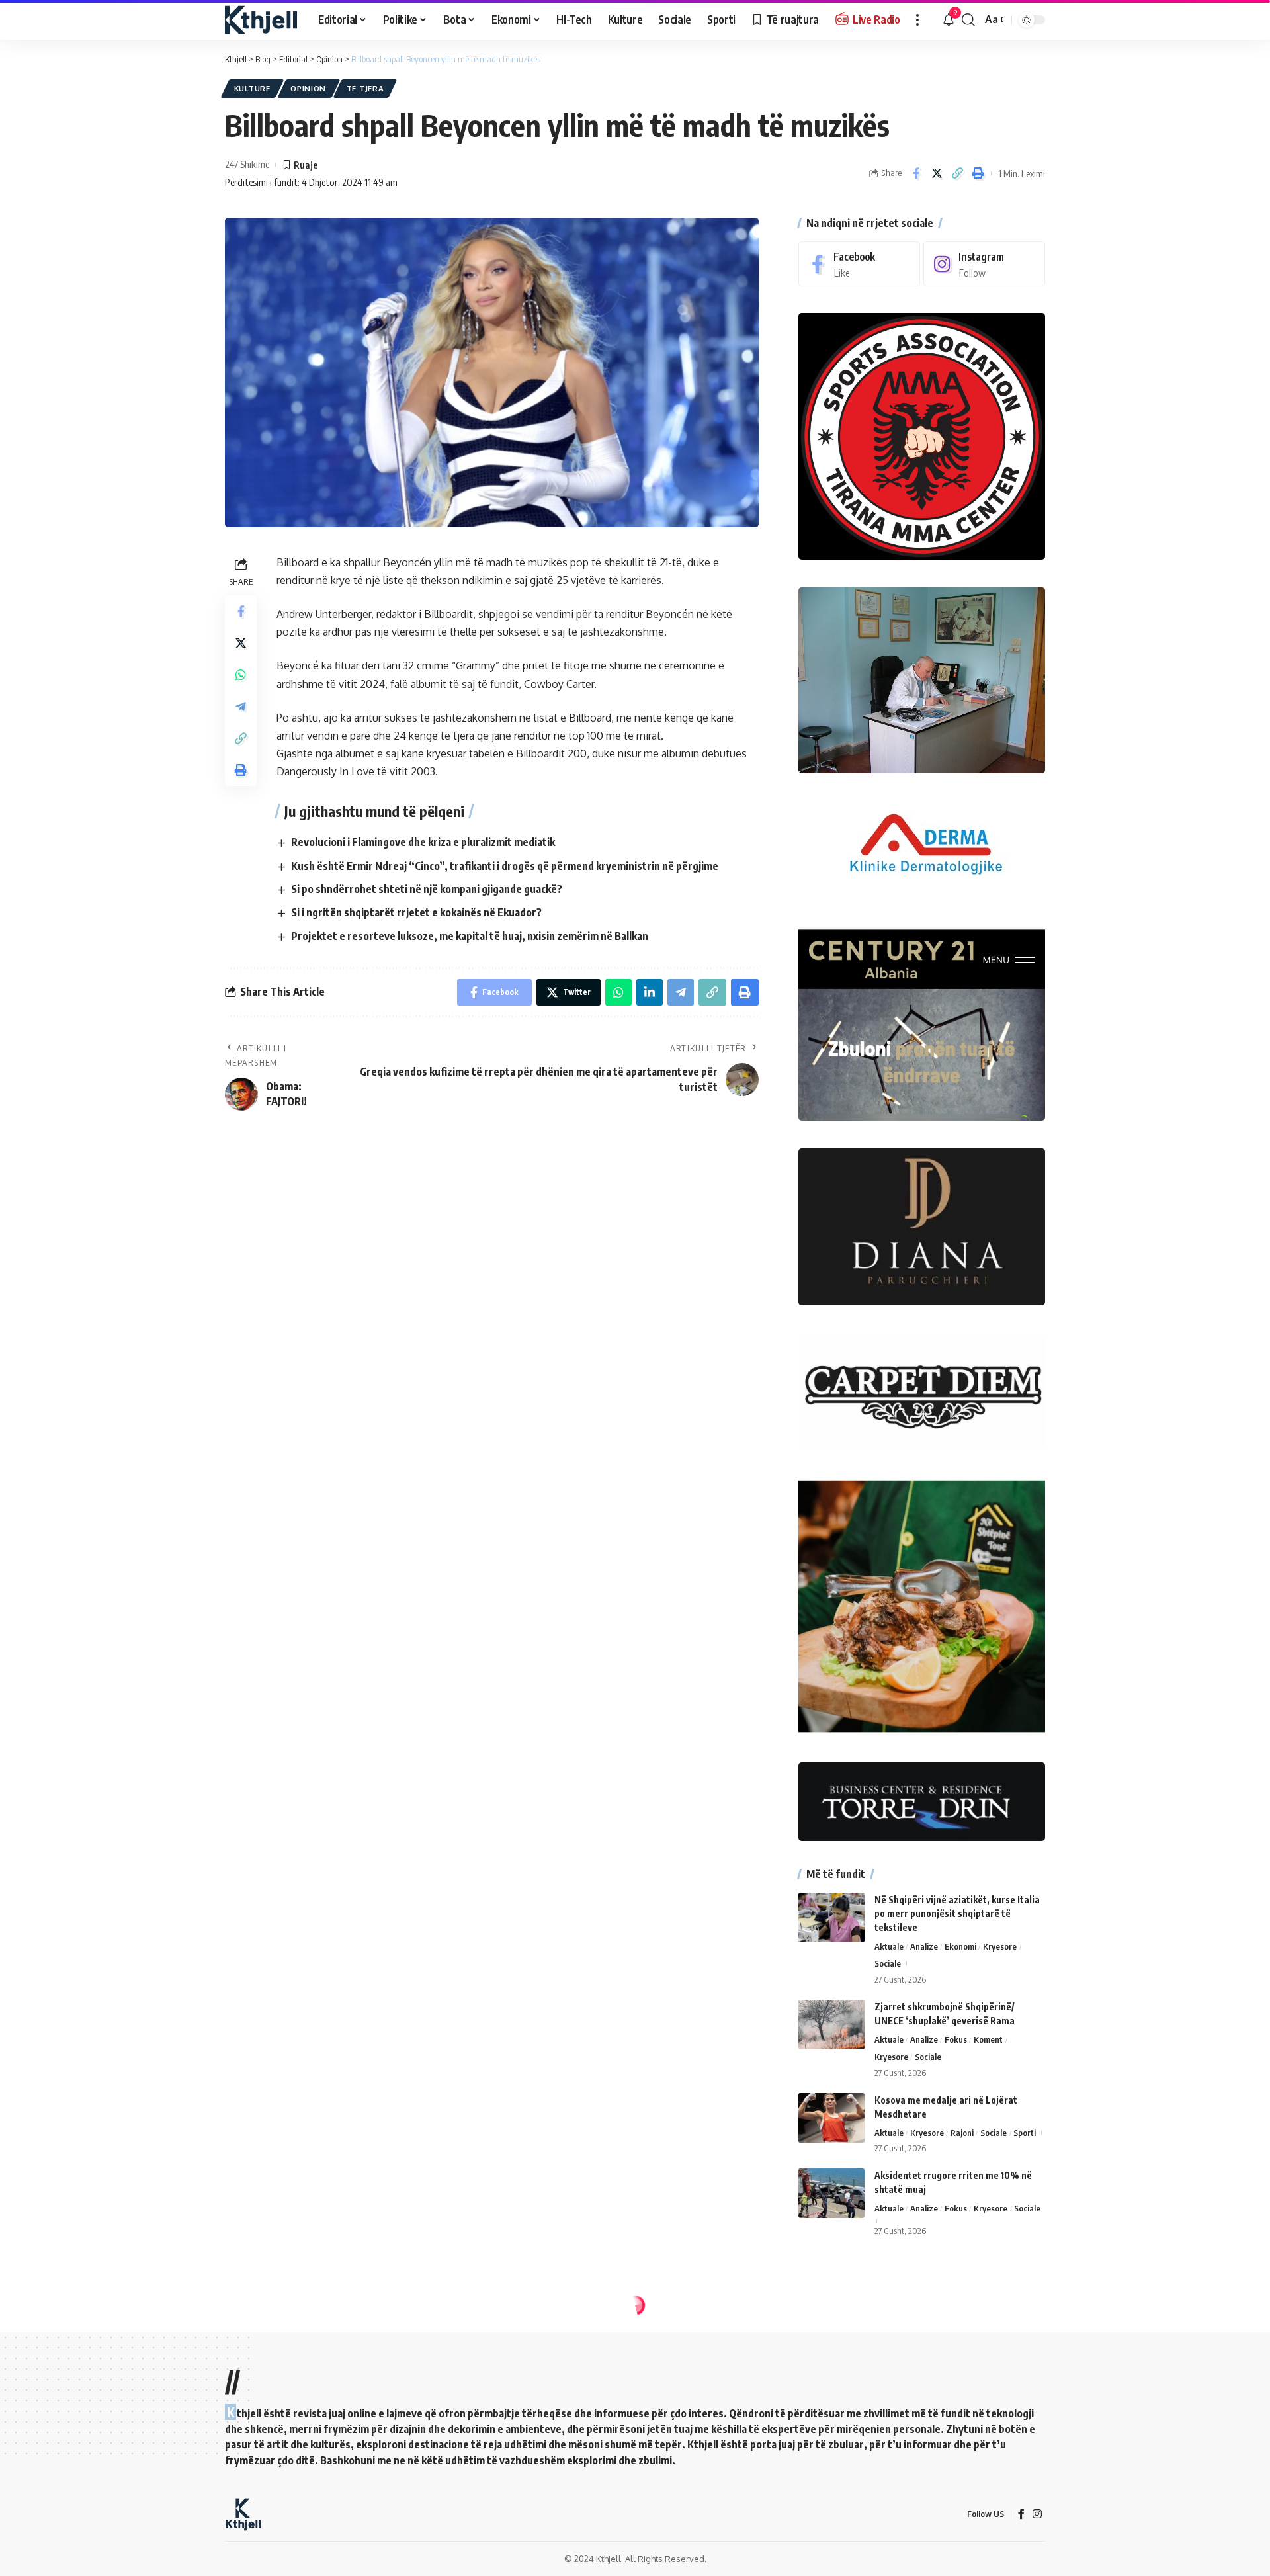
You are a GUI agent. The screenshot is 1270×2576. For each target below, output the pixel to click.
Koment (988, 2039)
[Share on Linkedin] (650, 992)
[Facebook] (859, 264)
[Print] (978, 173)
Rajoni (962, 2133)
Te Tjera (365, 88)
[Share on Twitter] (937, 173)
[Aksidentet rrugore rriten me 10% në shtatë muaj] (831, 2193)
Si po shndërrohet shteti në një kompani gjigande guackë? (427, 889)
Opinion (308, 88)
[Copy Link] (957, 173)
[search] (968, 20)
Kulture (252, 88)
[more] (917, 20)
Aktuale (889, 1946)
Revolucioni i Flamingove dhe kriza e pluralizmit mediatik (423, 842)
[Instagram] (984, 264)
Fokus (956, 2039)
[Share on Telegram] (241, 706)
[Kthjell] (261, 20)
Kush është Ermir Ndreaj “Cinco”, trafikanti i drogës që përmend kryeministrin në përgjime (505, 866)
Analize (924, 1946)
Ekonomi (960, 1946)
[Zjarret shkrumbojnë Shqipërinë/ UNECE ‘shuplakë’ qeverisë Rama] (831, 2025)
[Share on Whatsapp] (241, 674)
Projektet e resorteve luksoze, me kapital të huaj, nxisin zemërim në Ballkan (470, 936)
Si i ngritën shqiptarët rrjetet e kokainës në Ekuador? (416, 912)
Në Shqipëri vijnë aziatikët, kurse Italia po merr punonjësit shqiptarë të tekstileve (957, 1913)
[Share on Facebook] (916, 173)
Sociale (888, 1963)
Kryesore (1000, 1946)
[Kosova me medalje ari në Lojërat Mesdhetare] (831, 2118)
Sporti (1025, 2133)
